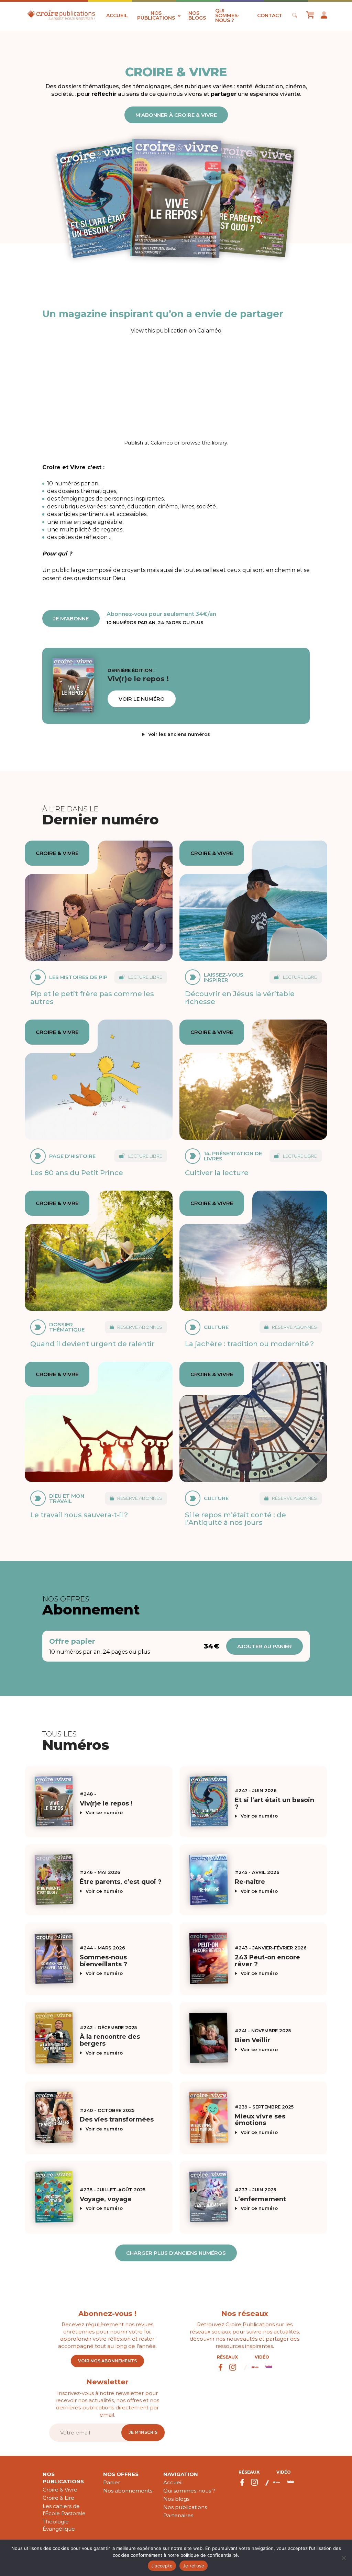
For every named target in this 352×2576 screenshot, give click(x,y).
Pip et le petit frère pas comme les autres (92, 997)
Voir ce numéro (104, 1813)
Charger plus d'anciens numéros (176, 2253)
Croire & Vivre (60, 2490)
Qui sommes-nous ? (227, 15)
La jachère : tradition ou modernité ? (249, 1344)
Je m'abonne (71, 618)
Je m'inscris (143, 2432)
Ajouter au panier (265, 1646)
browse (191, 443)
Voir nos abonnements (107, 2361)
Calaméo (162, 443)
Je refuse (194, 2566)
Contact (270, 15)
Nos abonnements (128, 2491)
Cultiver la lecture (217, 1173)
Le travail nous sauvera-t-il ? (79, 1515)
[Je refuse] (343, 2558)
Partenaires (178, 2515)
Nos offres (121, 2474)
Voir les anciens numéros (179, 734)
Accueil (117, 15)
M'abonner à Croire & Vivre (176, 115)
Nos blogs (197, 15)
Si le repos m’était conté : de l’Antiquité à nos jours (235, 1518)
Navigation (181, 2474)
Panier (112, 2482)
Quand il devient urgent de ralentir (92, 1344)
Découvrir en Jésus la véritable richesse (240, 997)
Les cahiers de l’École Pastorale (64, 2510)
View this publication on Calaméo (176, 331)
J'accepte (162, 2566)
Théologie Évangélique (59, 2525)
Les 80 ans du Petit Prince (77, 1173)
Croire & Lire (58, 2498)
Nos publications (156, 15)
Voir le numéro (142, 699)
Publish (134, 443)
